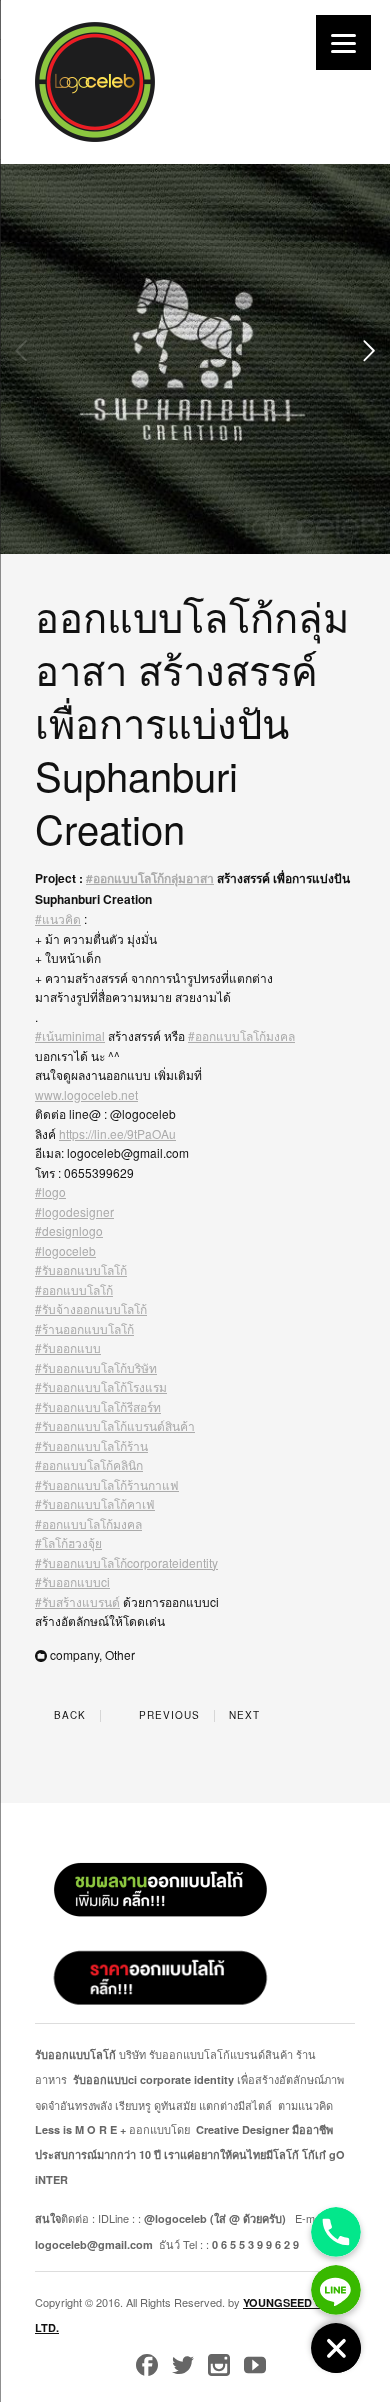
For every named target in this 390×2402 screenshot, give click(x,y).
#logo (50, 1191)
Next (246, 1715)
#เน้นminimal (70, 1035)
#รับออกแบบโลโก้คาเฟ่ (95, 1503)
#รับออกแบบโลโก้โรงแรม (101, 1386)
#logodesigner (74, 1211)
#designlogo (69, 1230)
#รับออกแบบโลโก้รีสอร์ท (98, 1406)
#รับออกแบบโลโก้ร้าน (91, 1445)
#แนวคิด (58, 918)
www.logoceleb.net (86, 1094)
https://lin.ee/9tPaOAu (117, 1133)
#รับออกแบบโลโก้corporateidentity (126, 1562)
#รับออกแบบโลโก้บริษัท (96, 1367)
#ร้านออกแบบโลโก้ (84, 1328)
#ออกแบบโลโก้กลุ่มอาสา (150, 878)
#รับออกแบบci (72, 1581)
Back (68, 1715)
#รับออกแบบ (68, 1347)
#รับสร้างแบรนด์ (77, 1601)
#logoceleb (65, 1250)
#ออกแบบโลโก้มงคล (241, 1035)
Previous (167, 1715)
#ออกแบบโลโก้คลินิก (89, 1464)
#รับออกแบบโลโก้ (81, 1269)
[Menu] (343, 42)
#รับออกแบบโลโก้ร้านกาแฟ (107, 1484)
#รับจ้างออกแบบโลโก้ (91, 1308)
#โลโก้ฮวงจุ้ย (68, 1542)
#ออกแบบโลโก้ (74, 1289)
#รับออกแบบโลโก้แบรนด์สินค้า (115, 1425)
